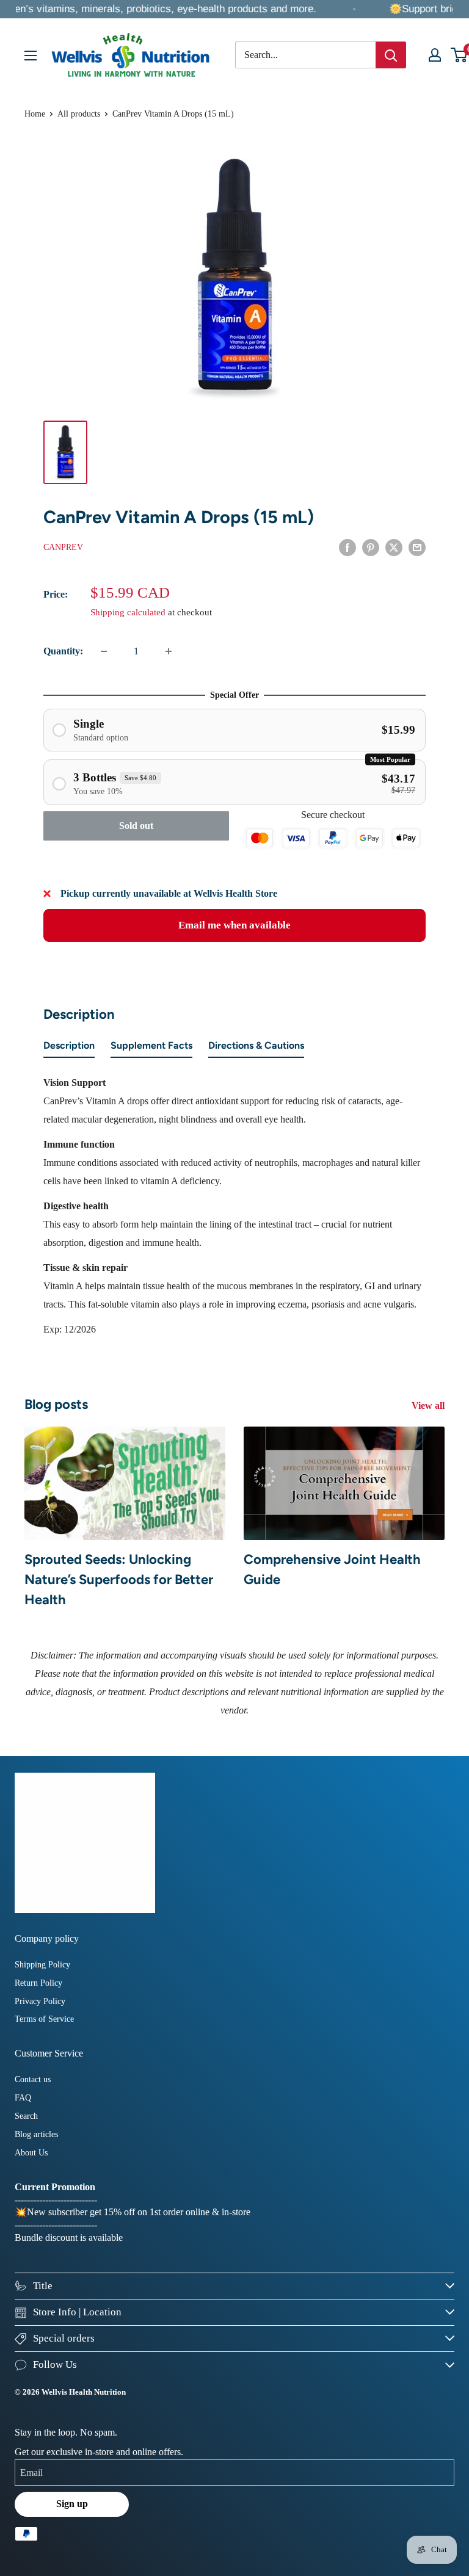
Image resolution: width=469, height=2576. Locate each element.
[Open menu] (31, 56)
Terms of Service (44, 2019)
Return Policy (38, 1983)
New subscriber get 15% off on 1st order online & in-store (139, 2212)
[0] (460, 55)
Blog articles (36, 2134)
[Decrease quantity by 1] (104, 651)
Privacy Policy (40, 2001)
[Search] (391, 55)
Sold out (136, 826)
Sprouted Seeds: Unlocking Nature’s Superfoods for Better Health (119, 1579)
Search (26, 2116)
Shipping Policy (42, 1965)
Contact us (33, 2079)
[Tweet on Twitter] (394, 546)
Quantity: (63, 651)
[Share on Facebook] (347, 546)
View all (429, 1406)
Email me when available (234, 925)
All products (79, 114)
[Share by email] (417, 546)
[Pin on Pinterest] (371, 546)
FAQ (23, 2098)
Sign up (72, 2504)
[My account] (435, 55)
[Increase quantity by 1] (169, 651)
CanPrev (63, 547)
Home (35, 114)
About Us (31, 2153)
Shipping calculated (128, 612)
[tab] (69, 1048)
